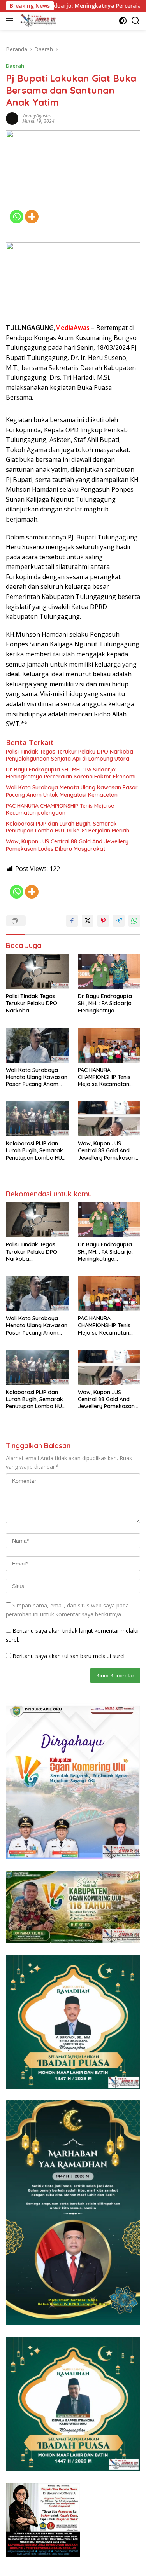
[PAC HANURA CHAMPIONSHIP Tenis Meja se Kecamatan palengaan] (109, 1045)
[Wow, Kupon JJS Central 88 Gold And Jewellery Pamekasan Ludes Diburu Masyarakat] (109, 1119)
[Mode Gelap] (123, 21)
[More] (32, 217)
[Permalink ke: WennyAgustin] (12, 118)
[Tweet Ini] (88, 921)
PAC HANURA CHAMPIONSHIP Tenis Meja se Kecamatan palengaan (60, 809)
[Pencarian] (136, 21)
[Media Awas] (37, 21)
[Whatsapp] (17, 217)
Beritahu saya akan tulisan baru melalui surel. (69, 1656)
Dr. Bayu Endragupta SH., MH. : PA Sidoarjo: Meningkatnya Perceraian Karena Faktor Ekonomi (71, 773)
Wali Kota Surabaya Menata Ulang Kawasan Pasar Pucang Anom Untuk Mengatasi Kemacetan (72, 791)
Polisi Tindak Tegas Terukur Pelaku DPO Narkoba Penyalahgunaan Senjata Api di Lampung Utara (69, 755)
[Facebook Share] (72, 921)
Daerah (15, 66)
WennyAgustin (37, 116)
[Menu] (11, 21)
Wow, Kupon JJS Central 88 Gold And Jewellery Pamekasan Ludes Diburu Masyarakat (67, 845)
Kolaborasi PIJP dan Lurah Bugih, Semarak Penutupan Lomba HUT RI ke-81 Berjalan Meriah (68, 827)
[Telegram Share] (119, 921)
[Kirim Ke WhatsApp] (134, 921)
